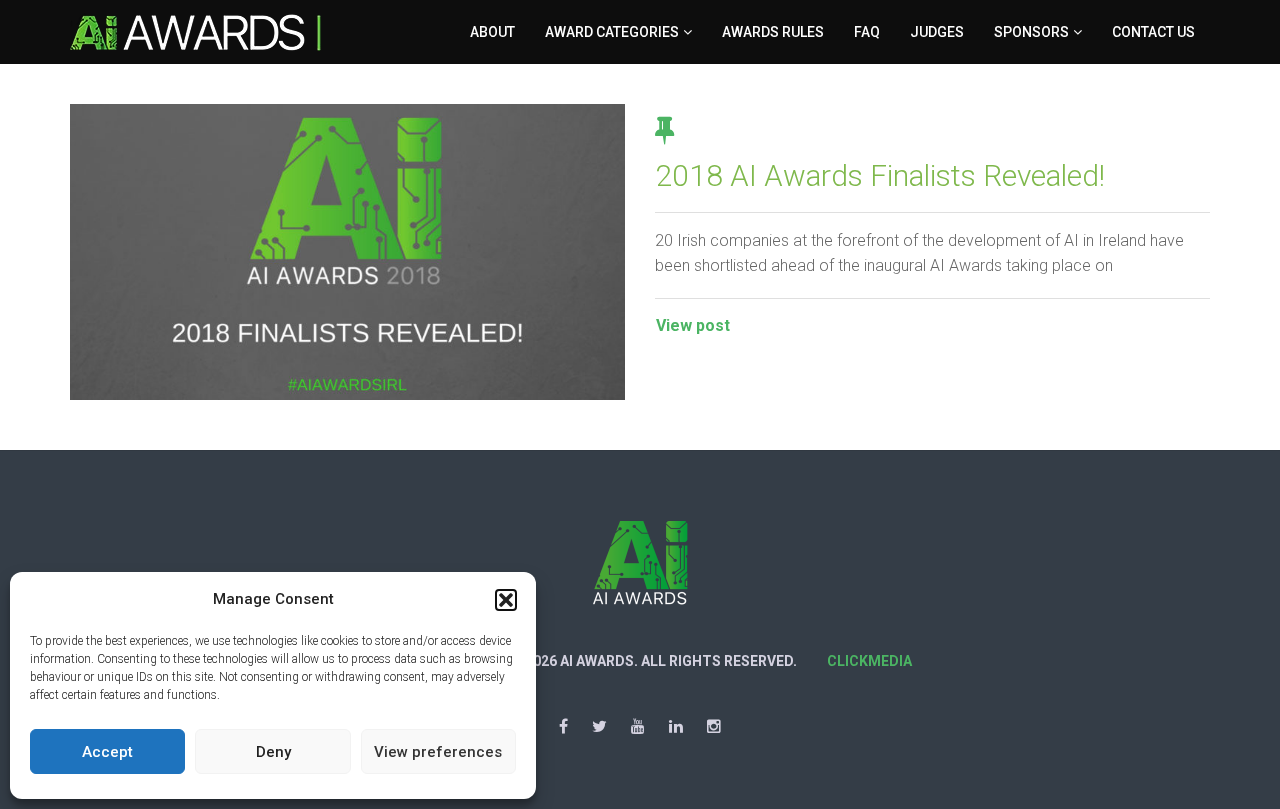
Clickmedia (869, 661)
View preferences (438, 752)
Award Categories (612, 32)
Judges (937, 32)
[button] (506, 600)
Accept (107, 752)
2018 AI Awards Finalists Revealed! (880, 175)
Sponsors (1031, 32)
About (492, 32)
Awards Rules (773, 32)
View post (693, 325)
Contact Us (1153, 32)
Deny (273, 752)
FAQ (867, 32)
